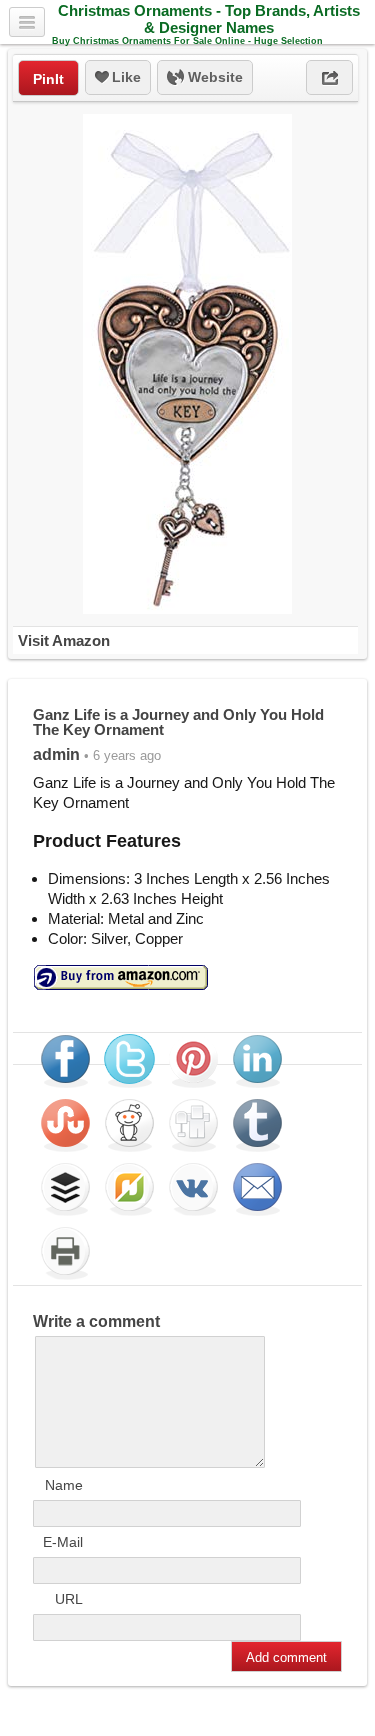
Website (213, 77)
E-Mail (63, 1542)
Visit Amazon (64, 640)
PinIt (48, 79)
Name (64, 1485)
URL (69, 1599)
